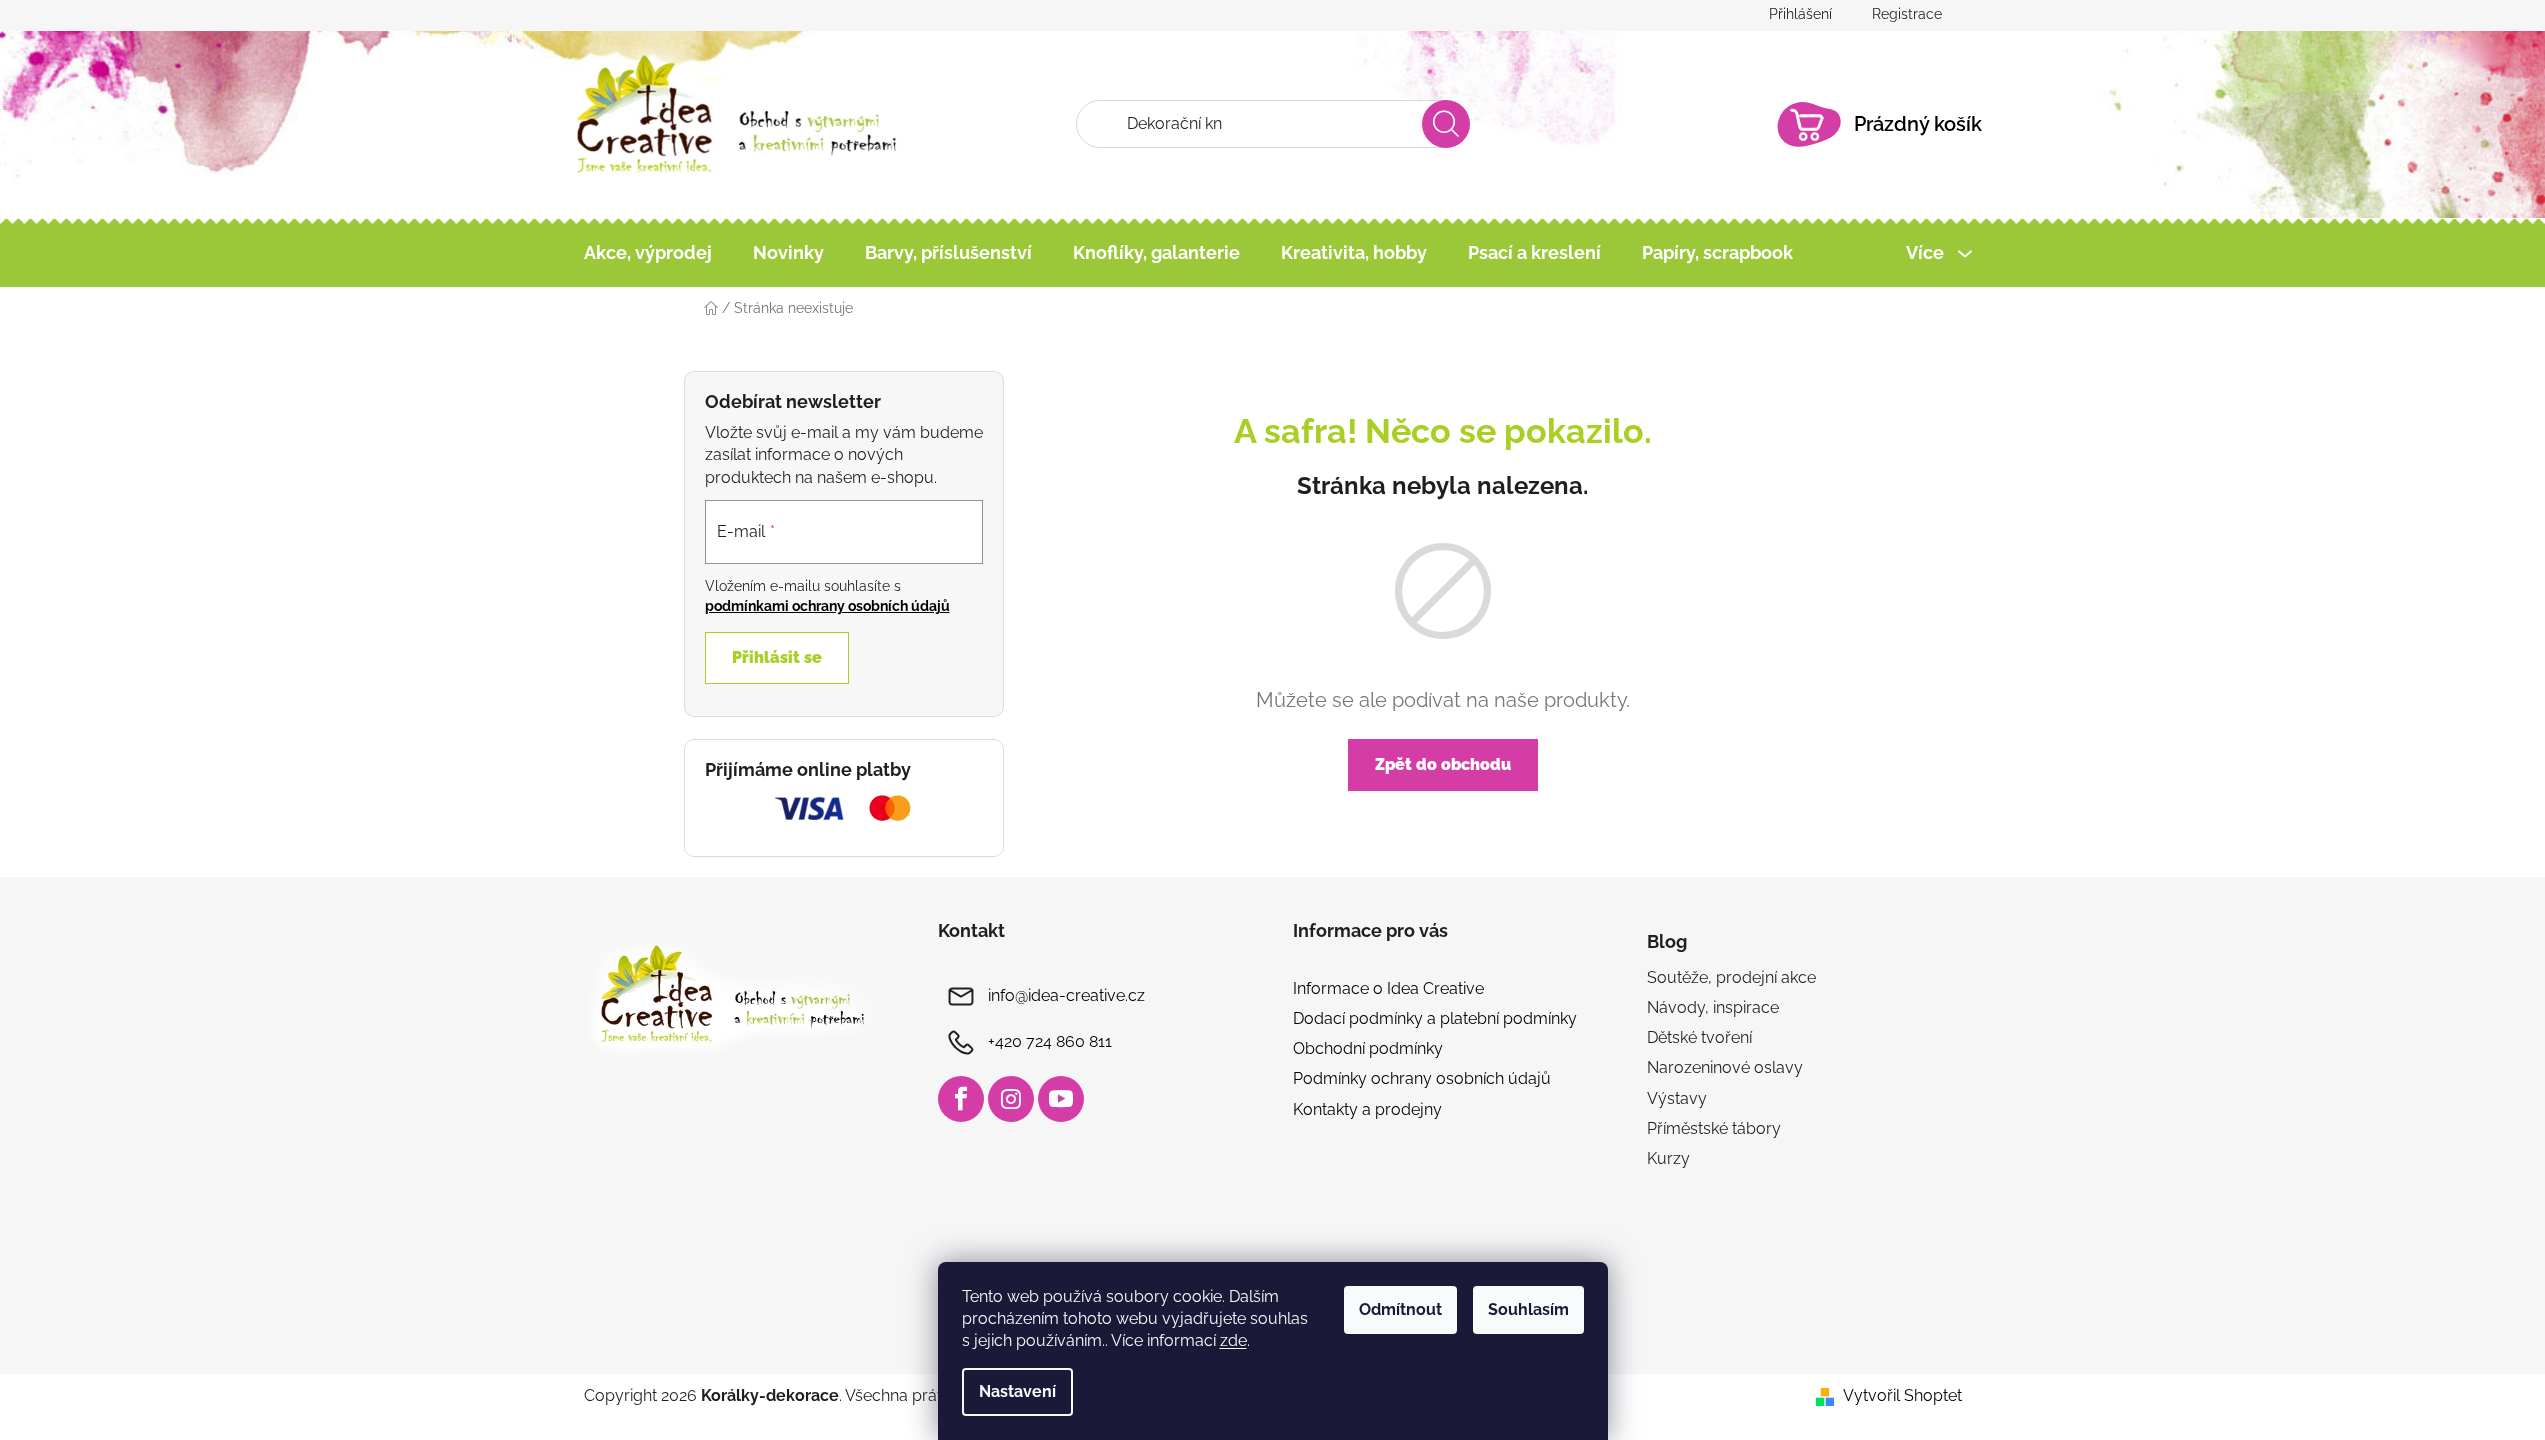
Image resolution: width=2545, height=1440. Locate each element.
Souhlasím (1528, 1309)
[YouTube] (1061, 1099)
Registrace (1907, 14)
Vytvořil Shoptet (1902, 1395)
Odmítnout (1400, 1309)
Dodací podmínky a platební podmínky (1435, 1018)
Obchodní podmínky (1368, 1048)
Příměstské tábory (1714, 1128)
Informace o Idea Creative (1388, 988)
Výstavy (1677, 1098)
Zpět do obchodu (1443, 764)
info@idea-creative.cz (1066, 995)
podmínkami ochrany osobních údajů (827, 606)
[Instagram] (1011, 1099)
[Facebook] (961, 1099)
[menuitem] (648, 253)
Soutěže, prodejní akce (1731, 977)
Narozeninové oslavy (1725, 1067)
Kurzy (1668, 1158)
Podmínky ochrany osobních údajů (1422, 1078)
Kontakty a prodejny (1367, 1109)
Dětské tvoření (1699, 1037)
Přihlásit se (777, 657)
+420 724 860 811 (1050, 1041)
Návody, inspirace (1713, 1007)
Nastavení (1017, 1391)
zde (1233, 1340)
